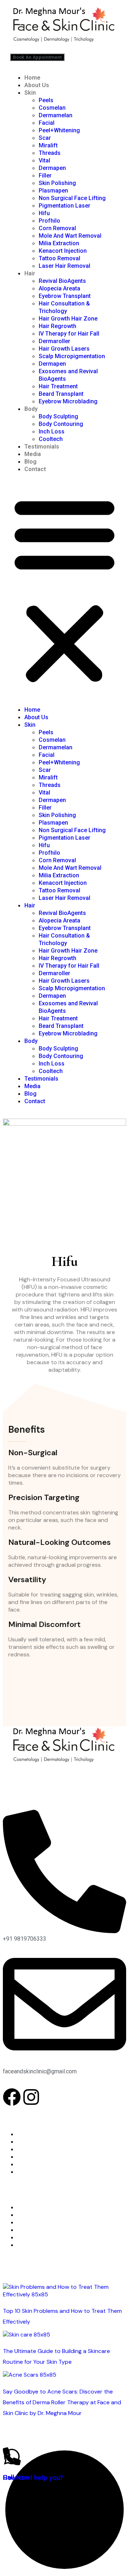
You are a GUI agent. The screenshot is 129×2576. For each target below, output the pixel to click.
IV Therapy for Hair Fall (69, 334)
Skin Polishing (57, 183)
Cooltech (51, 439)
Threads (50, 153)
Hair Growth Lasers (64, 349)
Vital (44, 160)
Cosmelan (52, 108)
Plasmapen (53, 191)
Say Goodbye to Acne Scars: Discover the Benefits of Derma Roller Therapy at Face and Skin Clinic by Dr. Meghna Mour (62, 2402)
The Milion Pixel (94, 2438)
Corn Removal (57, 228)
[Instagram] (31, 2097)
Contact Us (32, 2164)
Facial (47, 123)
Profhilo (49, 221)
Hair (30, 273)
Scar (45, 138)
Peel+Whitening (59, 130)
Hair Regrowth (58, 326)
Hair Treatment (58, 386)
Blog (30, 462)
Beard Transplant (61, 394)
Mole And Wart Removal (70, 236)
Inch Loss (52, 431)
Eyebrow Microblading (68, 401)
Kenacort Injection (63, 251)
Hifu (44, 213)
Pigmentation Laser (64, 206)
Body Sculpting (58, 416)
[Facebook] (12, 2097)
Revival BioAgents (62, 281)
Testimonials (42, 447)
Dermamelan (56, 115)
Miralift (48, 145)
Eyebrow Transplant (65, 296)
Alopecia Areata (59, 288)
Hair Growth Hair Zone (68, 319)
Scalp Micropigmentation (72, 356)
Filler (45, 175)
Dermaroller (54, 341)
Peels (46, 100)
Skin (30, 93)
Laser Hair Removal (64, 266)
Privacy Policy (35, 2172)
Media (33, 454)
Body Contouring (61, 424)
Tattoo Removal (59, 258)
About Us (37, 85)
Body (31, 409)
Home (32, 78)
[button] (64, 589)
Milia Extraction (59, 243)
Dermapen (52, 168)
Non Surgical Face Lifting (72, 198)
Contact (35, 469)
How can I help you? (33, 2478)
